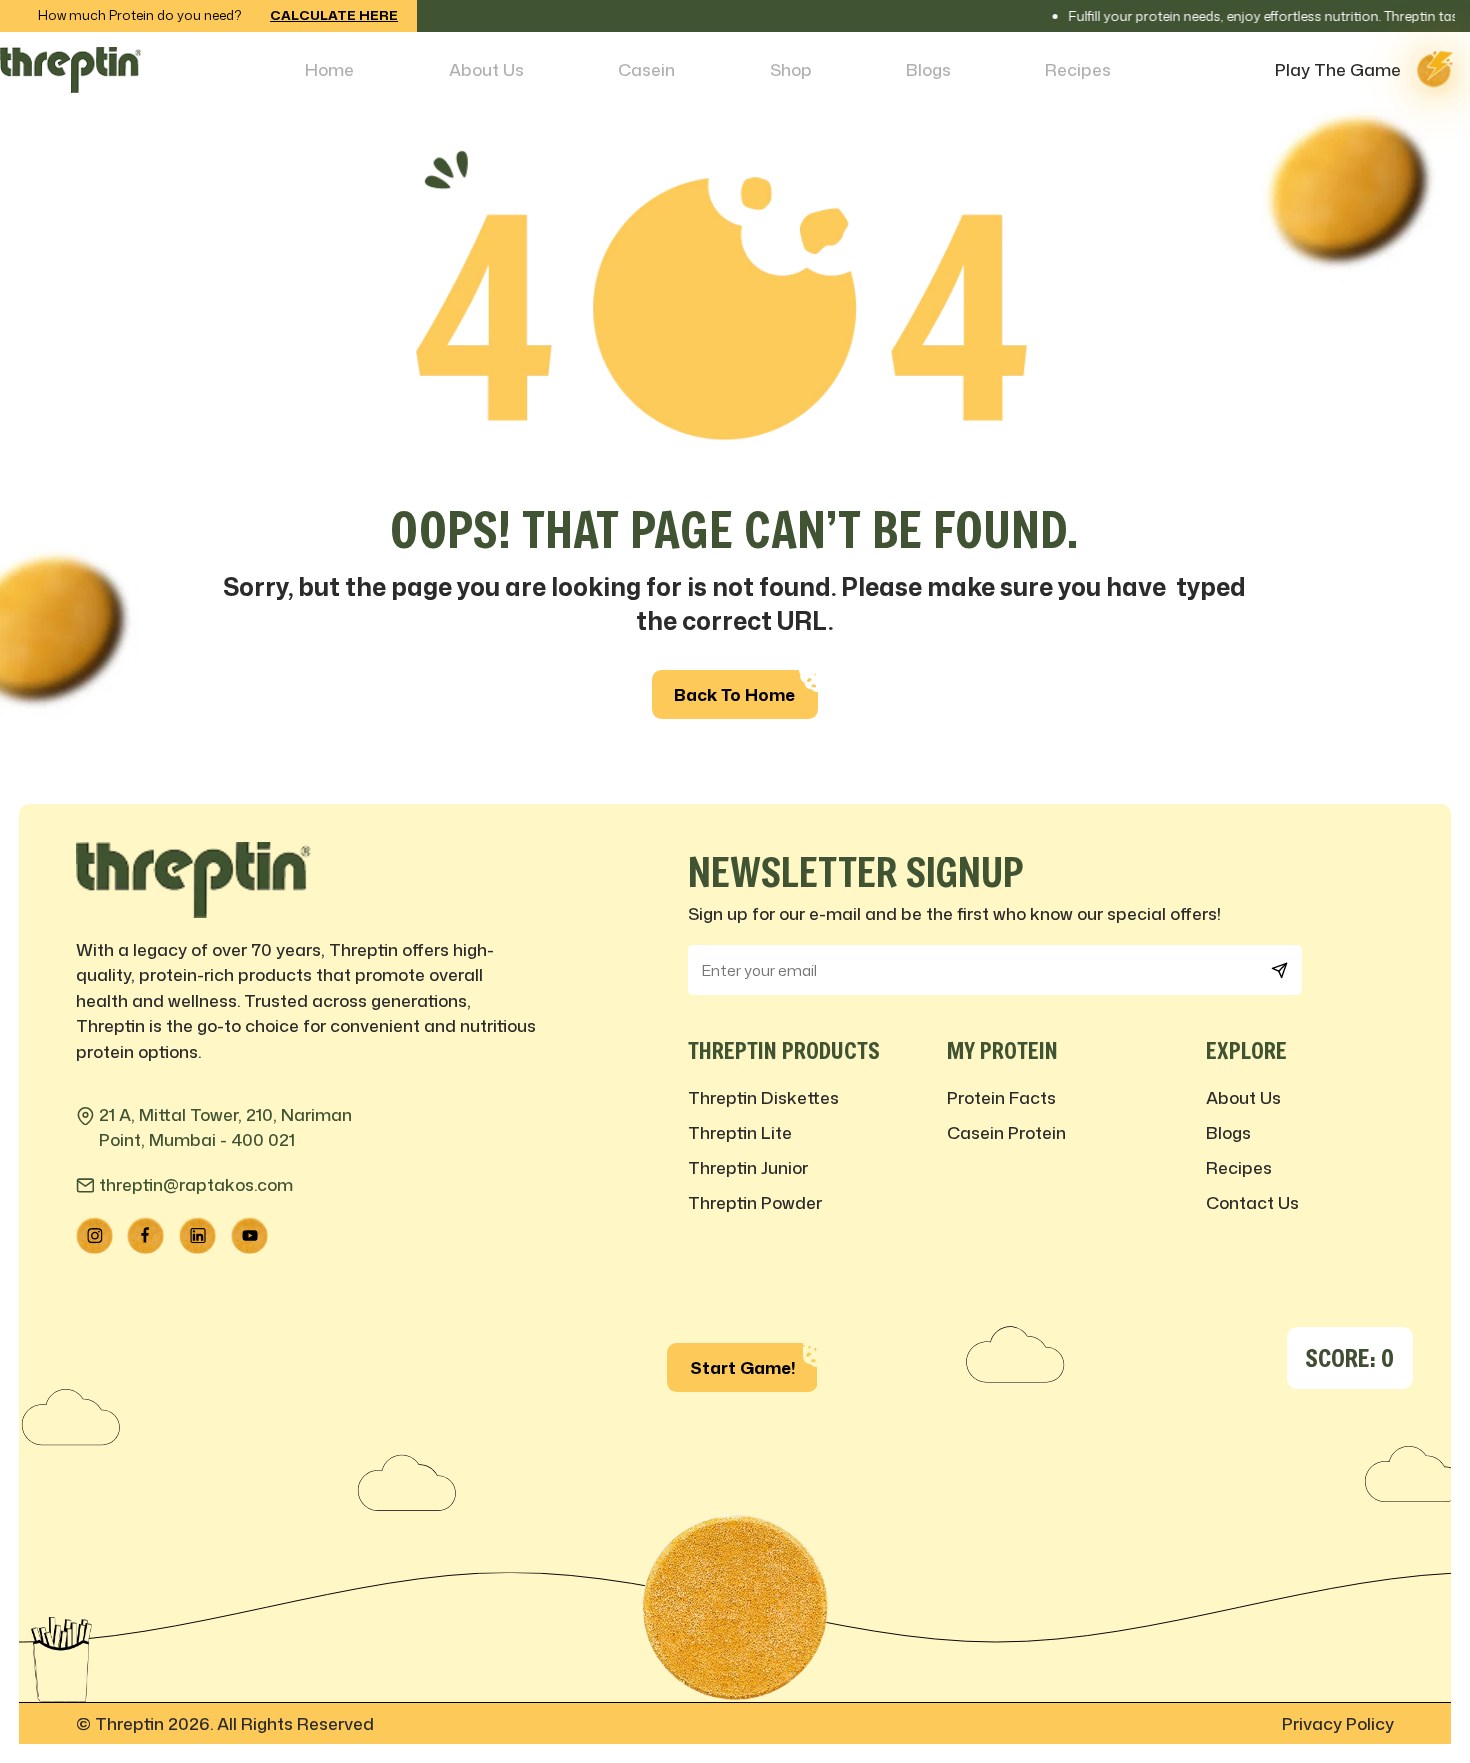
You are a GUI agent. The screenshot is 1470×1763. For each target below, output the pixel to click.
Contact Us (1252, 1202)
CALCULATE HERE (334, 15)
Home (329, 69)
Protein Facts (1001, 1097)
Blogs (928, 69)
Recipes (1078, 69)
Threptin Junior (748, 1167)
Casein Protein (1006, 1132)
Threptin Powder (755, 1202)
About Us (486, 69)
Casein (646, 69)
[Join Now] (1279, 970)
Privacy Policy (1338, 1723)
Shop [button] (791, 69)
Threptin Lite (740, 1132)
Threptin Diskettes (763, 1097)
